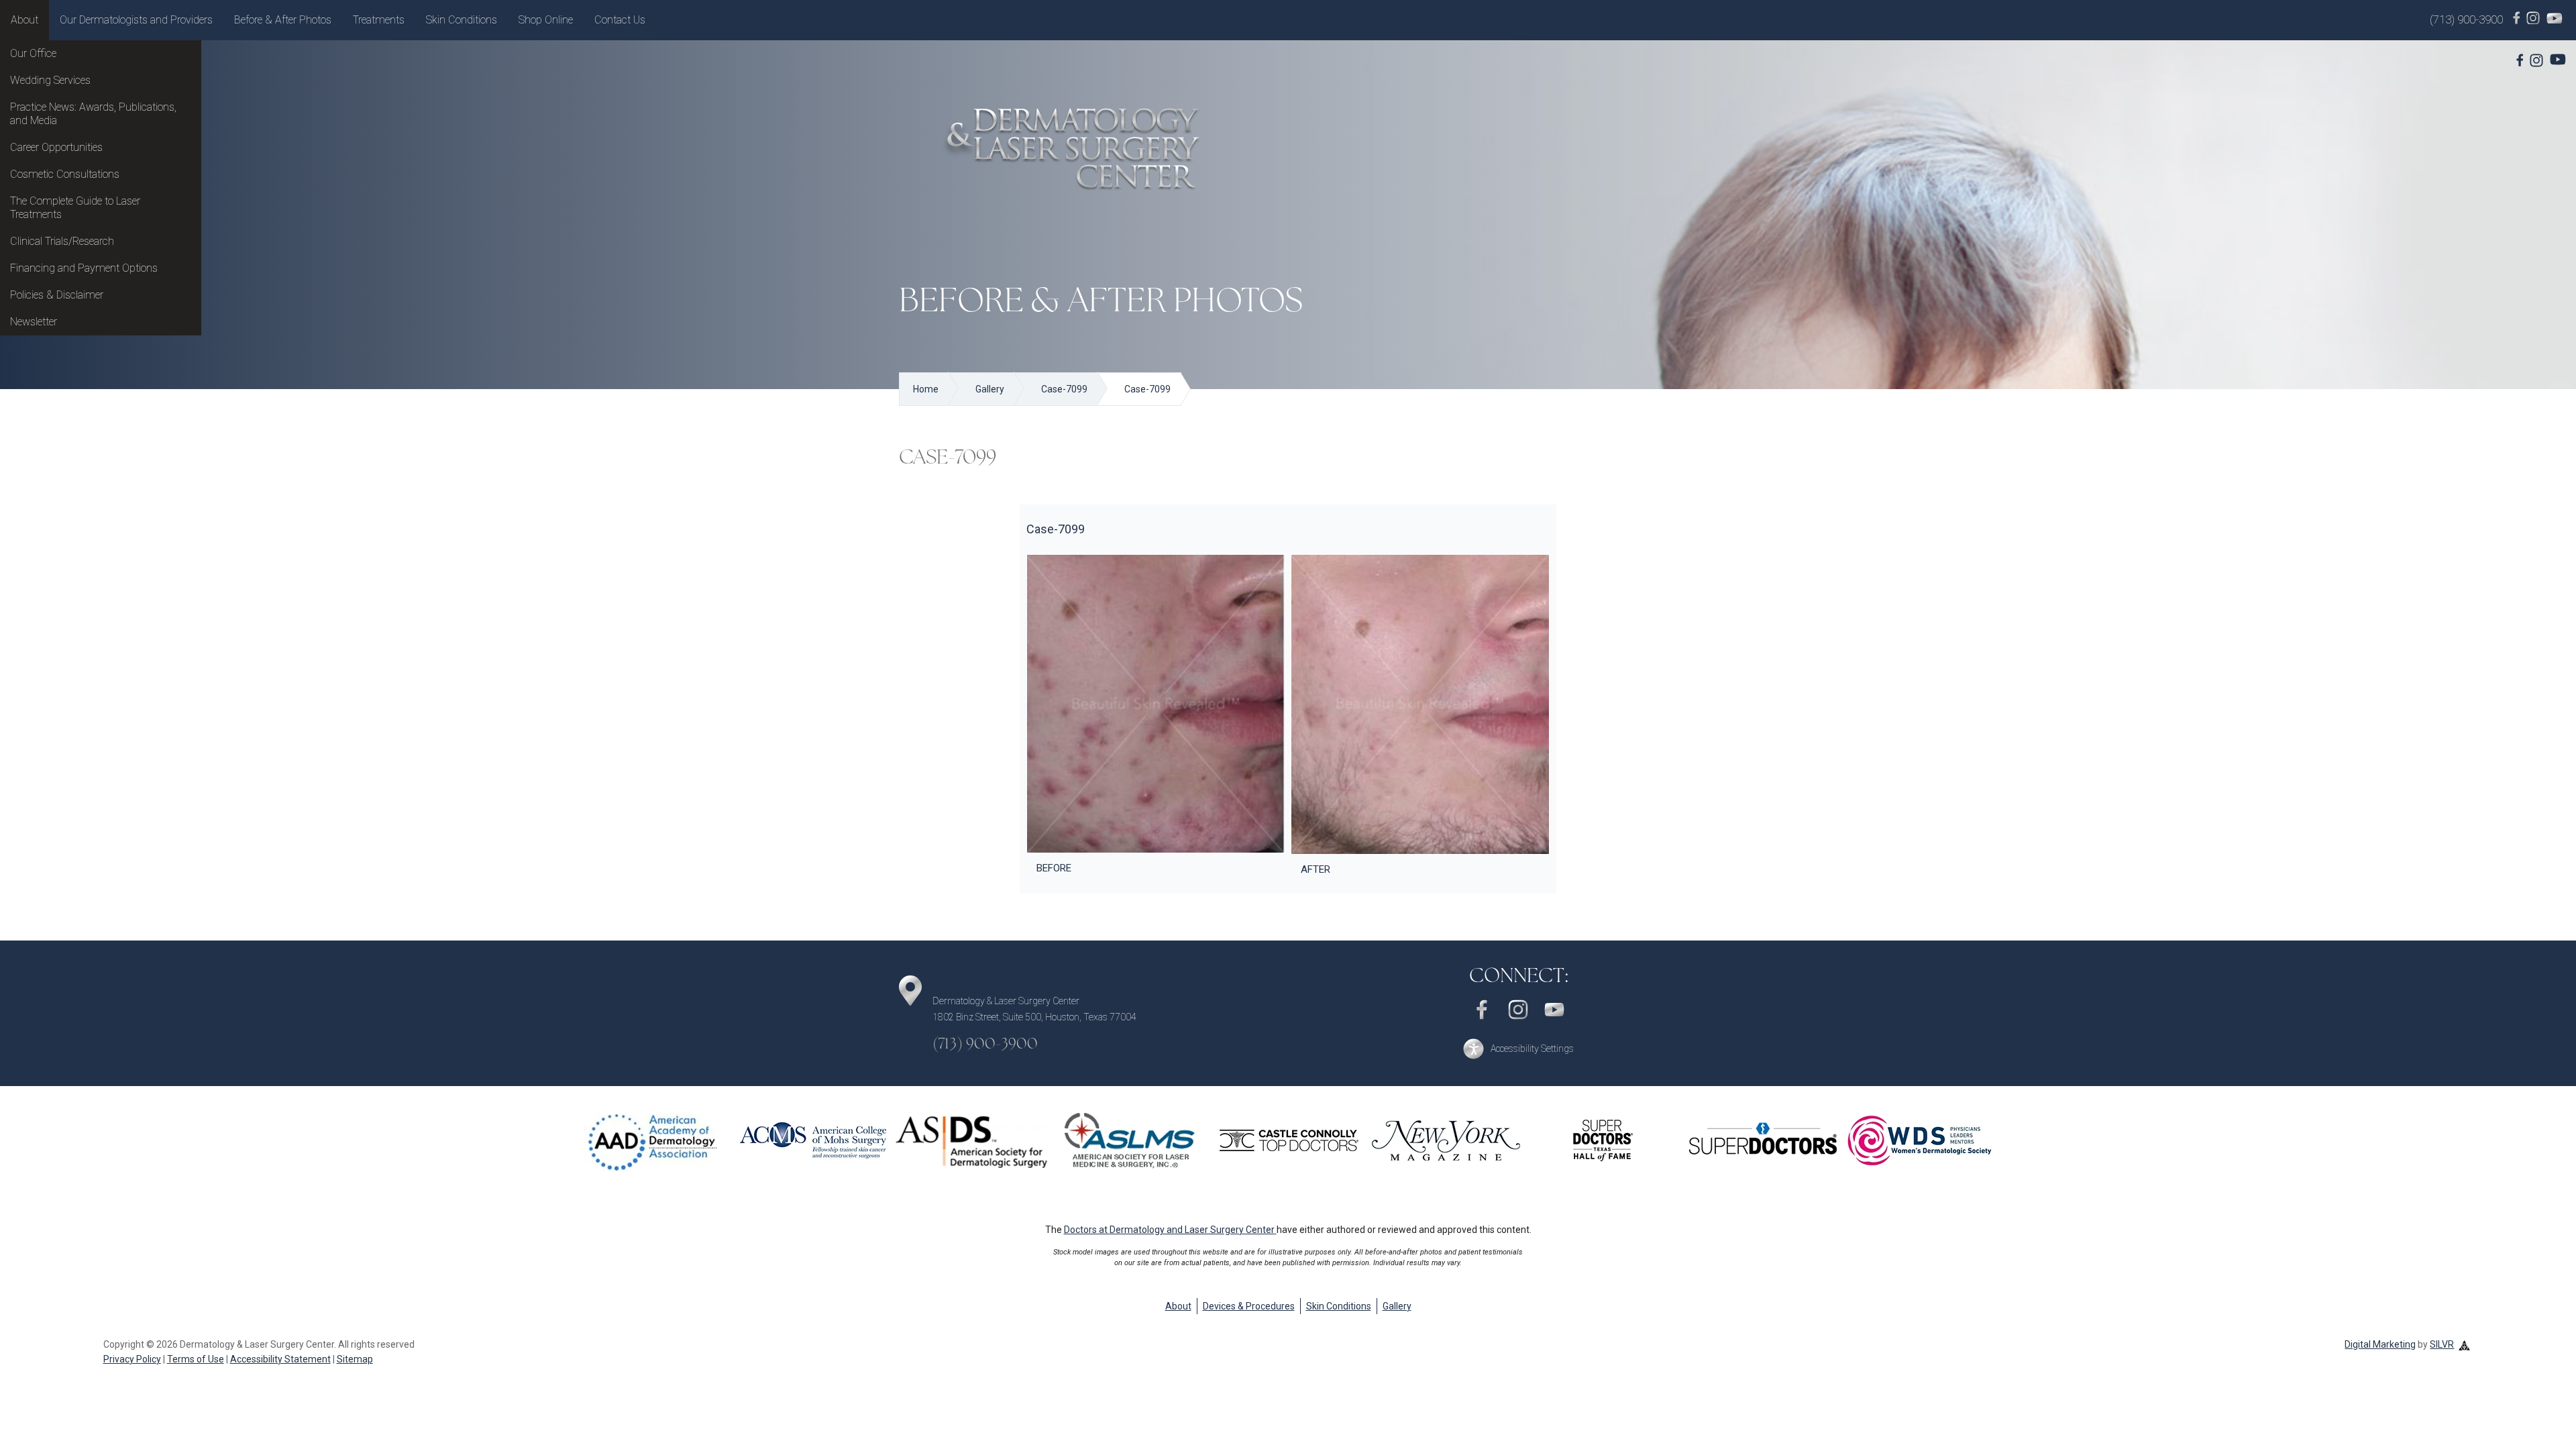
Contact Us (620, 20)
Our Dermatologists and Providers (136, 20)
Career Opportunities (56, 147)
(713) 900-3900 (2466, 19)
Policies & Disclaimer (57, 295)
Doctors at (1169, 1230)
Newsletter (34, 322)
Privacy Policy (132, 1359)
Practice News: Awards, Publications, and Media (93, 114)
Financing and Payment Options (84, 268)
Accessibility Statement (280, 1359)
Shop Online (546, 20)
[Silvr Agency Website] (2464, 1344)
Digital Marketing (2380, 1344)
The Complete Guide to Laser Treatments (75, 208)
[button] (1518, 1049)
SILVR (2442, 1344)
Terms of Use (196, 1359)
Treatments (379, 20)
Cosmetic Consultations (65, 174)
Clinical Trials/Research (62, 241)
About (24, 20)
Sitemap (355, 1359)
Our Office (33, 53)
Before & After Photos (283, 20)
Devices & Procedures (1249, 1306)
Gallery (1397, 1306)
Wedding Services (50, 80)
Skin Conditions (462, 20)
